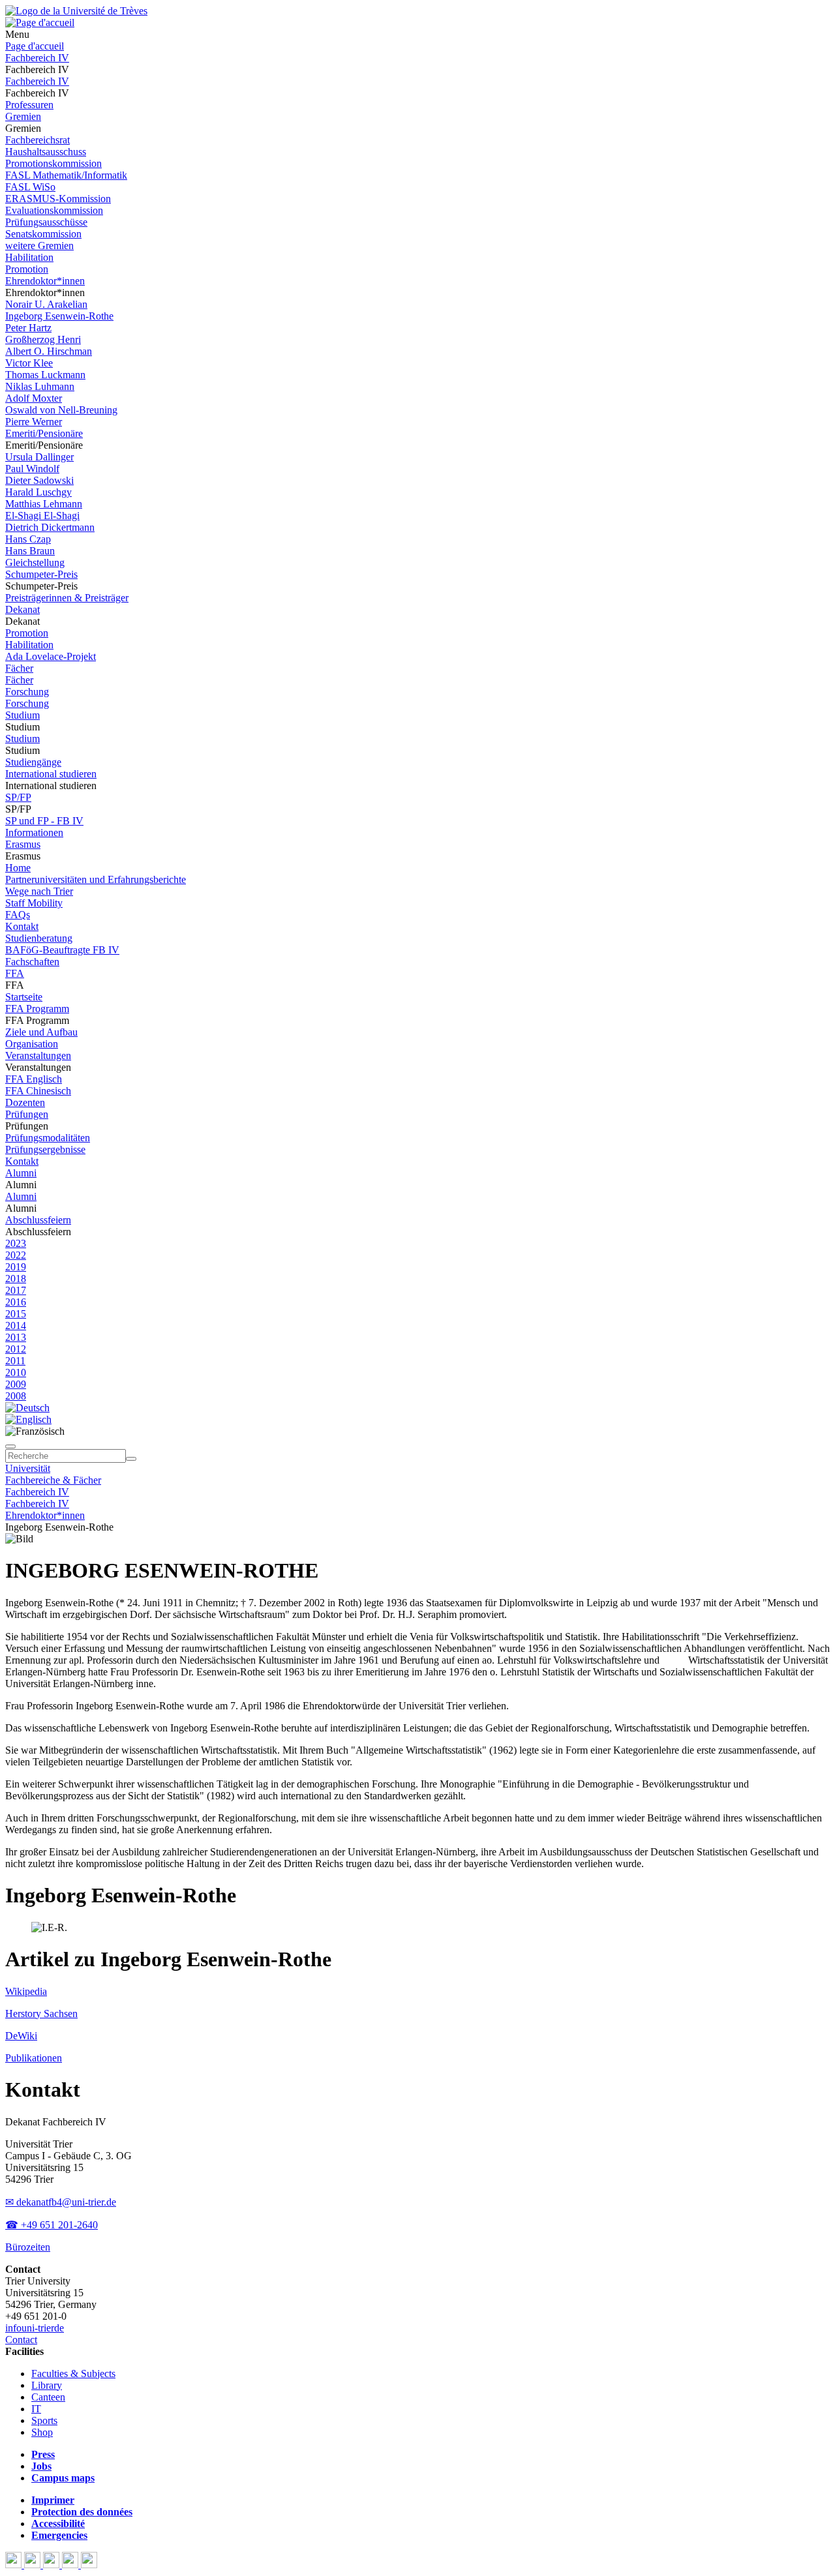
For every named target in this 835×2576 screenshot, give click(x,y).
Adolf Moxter (34, 398)
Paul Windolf (32, 469)
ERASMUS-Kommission (58, 199)
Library (47, 2385)
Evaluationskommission (54, 210)
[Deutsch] (27, 1408)
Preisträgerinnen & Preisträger (67, 598)
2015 (16, 1314)
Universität (28, 1468)
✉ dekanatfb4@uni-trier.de (61, 2202)
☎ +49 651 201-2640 (52, 2225)
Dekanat (23, 609)
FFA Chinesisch (38, 1091)
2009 (16, 1384)
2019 (16, 1267)
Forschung (27, 692)
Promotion (27, 269)
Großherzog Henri (43, 339)
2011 (15, 1361)
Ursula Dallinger (39, 457)
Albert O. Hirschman (49, 351)
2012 (16, 1349)
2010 (16, 1372)
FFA (15, 973)
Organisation (32, 1044)
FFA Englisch (34, 1079)
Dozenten (25, 1102)
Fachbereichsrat (38, 140)
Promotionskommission (53, 163)
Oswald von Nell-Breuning (61, 410)
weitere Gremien (39, 246)
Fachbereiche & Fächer (53, 1480)
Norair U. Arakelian (46, 304)
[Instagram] (71, 2565)
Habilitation (29, 257)
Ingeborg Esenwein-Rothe (59, 316)
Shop (42, 2432)
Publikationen (34, 2058)
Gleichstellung (35, 562)
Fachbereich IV (37, 58)
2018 (16, 1279)
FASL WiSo (30, 187)
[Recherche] (131, 1459)
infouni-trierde (35, 2328)
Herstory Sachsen (41, 2014)
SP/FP (18, 797)
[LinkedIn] (89, 2565)
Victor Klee (29, 363)
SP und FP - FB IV (44, 821)
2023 (16, 1243)
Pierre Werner (34, 422)
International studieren (51, 774)
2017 (16, 1290)
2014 (16, 1325)
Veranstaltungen (38, 1056)
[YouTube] (53, 2565)
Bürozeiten (28, 2247)
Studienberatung (39, 938)
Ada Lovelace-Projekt (51, 656)
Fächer (19, 668)
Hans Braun (30, 551)
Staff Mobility (34, 903)
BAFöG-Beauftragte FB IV (62, 950)
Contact (21, 2340)
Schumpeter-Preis (41, 574)
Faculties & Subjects (73, 2374)
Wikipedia (26, 1991)
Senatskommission (43, 234)
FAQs (18, 915)
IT (36, 2409)
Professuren (29, 105)
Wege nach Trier (39, 891)
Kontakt (22, 926)
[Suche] (10, 1446)
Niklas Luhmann (40, 386)
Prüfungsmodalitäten (48, 1138)
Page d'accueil (35, 46)
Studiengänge (33, 762)
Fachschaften (32, 962)
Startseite (24, 997)
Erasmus (23, 844)
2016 (16, 1302)
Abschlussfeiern (38, 1220)
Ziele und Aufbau (41, 1032)
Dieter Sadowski (39, 480)
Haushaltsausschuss (46, 152)
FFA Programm (37, 1009)
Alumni (21, 1173)
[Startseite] (76, 11)
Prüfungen (27, 1114)
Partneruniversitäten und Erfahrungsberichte (96, 879)
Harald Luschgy (38, 492)
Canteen (48, 2397)
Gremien (23, 116)
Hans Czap (28, 539)
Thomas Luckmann (45, 375)
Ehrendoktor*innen (45, 281)
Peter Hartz (28, 328)
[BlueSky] (34, 2565)
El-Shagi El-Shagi (42, 516)
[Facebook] (15, 2565)
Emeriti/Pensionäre (44, 433)
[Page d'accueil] (40, 22)
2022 (16, 1255)
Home (18, 868)
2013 (16, 1337)
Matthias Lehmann (44, 504)
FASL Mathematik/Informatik (66, 175)
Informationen (34, 832)
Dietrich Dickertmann (50, 527)
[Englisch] (28, 1419)
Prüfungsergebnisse (45, 1149)
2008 (16, 1396)
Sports (44, 2420)
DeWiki (21, 2036)
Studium (23, 715)
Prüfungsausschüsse (46, 222)
